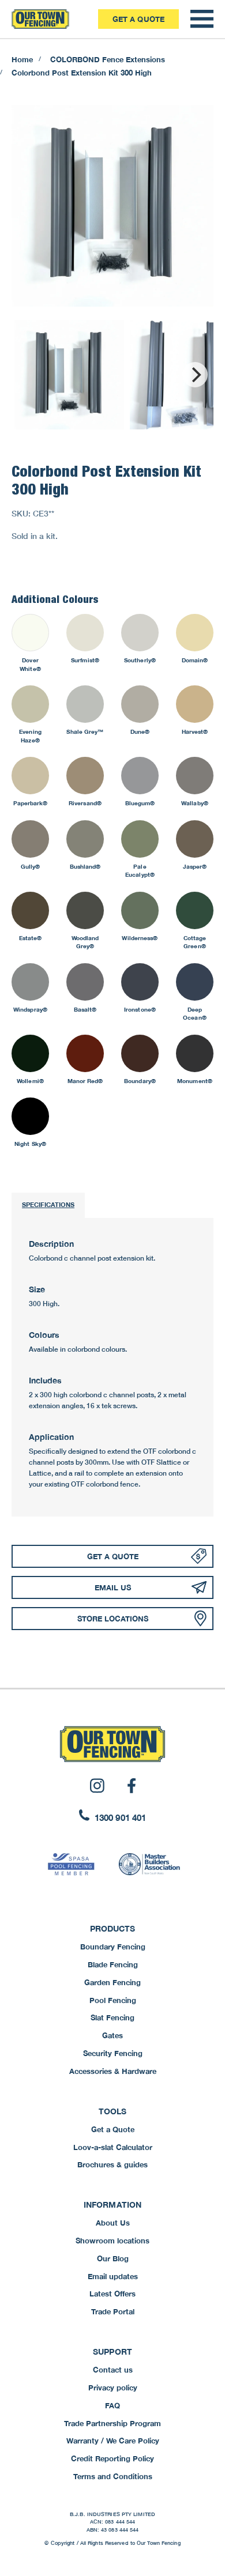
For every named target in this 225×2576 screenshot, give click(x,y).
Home (22, 59)
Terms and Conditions (113, 2476)
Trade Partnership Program (112, 2423)
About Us (113, 2223)
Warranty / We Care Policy (113, 2441)
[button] (202, 19)
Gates (112, 2035)
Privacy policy (113, 2388)
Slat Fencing (112, 2017)
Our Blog (113, 2258)
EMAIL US (113, 1587)
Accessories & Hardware (113, 2071)
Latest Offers (112, 2294)
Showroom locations (112, 2241)
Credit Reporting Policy (112, 2458)
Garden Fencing (112, 1982)
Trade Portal (113, 2311)
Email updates (113, 2276)
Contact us (113, 2370)
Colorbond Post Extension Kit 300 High (82, 73)
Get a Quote (138, 19)
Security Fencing (113, 2053)
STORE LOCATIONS (113, 1619)
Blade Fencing (113, 1964)
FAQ (112, 2405)
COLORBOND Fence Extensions (108, 59)
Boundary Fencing (113, 1947)
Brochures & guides (112, 2164)
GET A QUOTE (113, 1556)
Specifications (48, 1204)
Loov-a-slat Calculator (113, 2147)
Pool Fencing (113, 2000)
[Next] (195, 375)
